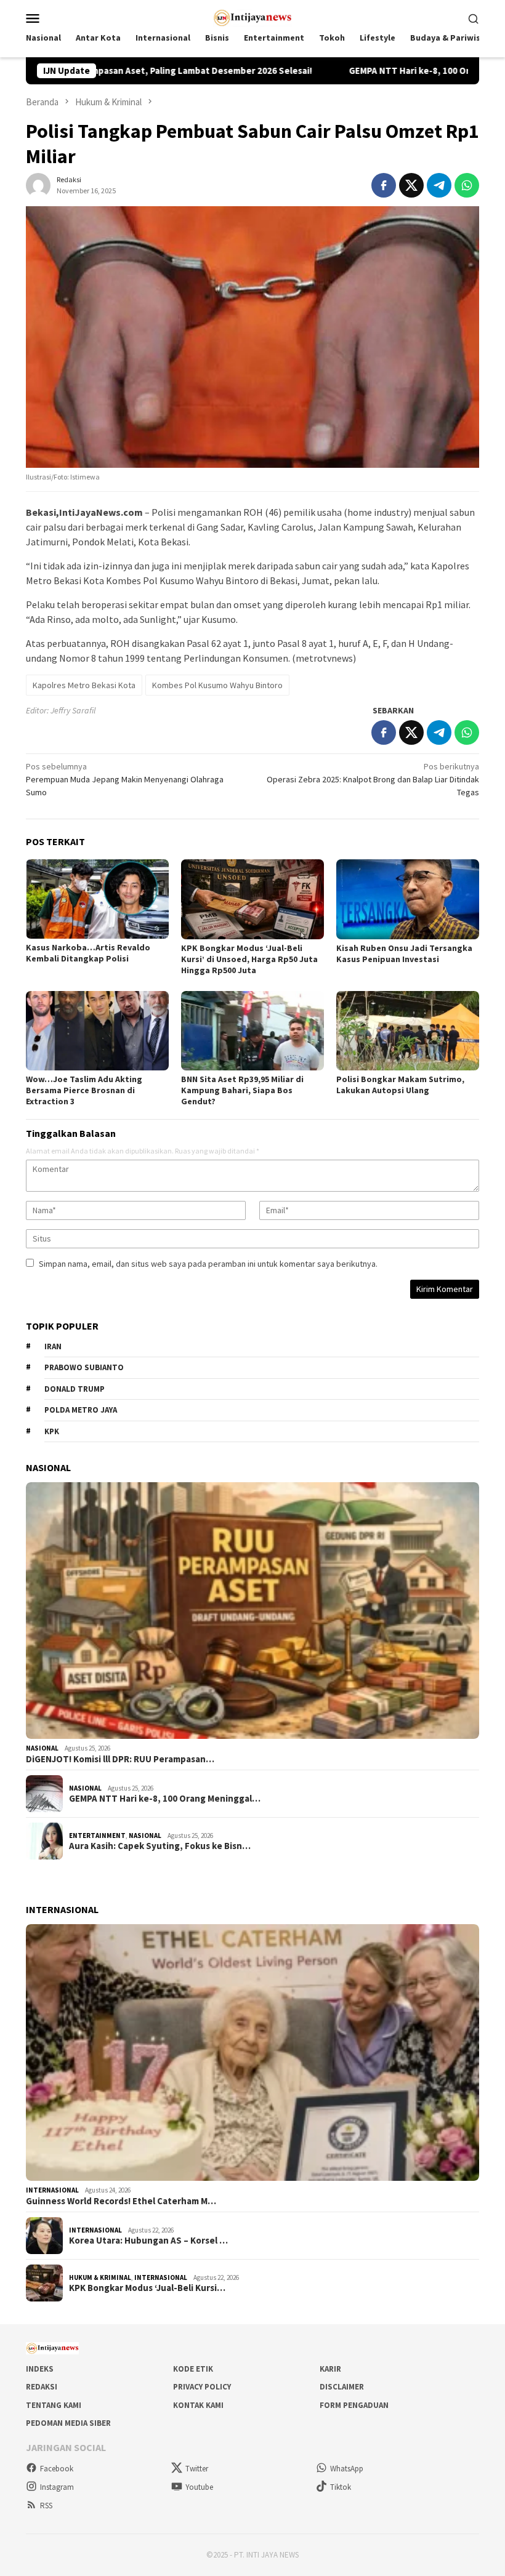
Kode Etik (193, 2369)
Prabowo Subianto (84, 1367)
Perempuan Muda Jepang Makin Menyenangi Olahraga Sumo (125, 779)
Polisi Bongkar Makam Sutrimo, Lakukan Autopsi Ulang (400, 1085)
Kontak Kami (198, 2405)
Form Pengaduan (354, 2405)
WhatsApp (347, 2469)
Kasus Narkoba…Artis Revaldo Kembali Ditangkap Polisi (88, 953)
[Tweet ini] (411, 185)
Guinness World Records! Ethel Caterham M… (121, 2201)
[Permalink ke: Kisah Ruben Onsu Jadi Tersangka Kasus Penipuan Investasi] (408, 899)
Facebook (57, 2469)
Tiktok (341, 2487)
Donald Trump (75, 1389)
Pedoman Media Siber (68, 2423)
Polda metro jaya (81, 1410)
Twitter (197, 2469)
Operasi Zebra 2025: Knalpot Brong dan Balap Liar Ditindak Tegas (373, 779)
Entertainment (97, 1836)
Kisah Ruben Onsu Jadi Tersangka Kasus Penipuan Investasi (404, 953)
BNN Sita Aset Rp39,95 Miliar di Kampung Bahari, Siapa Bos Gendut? (242, 1090)
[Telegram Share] (439, 185)
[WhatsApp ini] (467, 185)
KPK (52, 1431)
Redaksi (42, 2387)
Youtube (199, 2487)
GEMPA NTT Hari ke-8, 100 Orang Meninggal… (165, 1799)
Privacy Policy (202, 2387)
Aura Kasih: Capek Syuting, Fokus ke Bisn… (160, 1846)
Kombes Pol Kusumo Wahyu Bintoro (217, 685)
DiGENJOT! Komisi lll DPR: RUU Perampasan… (120, 1759)
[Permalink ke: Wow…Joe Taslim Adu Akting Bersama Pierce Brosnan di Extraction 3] (97, 1031)
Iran (53, 1346)
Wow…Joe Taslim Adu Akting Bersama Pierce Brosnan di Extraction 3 (84, 1090)
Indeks (40, 2369)
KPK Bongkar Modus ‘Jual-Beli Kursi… (147, 2288)
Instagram (57, 2487)
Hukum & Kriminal (100, 2277)
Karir (330, 2369)
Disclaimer (342, 2387)
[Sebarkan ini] (384, 185)
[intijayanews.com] (253, 17)
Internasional (52, 2190)
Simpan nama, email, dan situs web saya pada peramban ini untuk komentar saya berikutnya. (208, 1264)
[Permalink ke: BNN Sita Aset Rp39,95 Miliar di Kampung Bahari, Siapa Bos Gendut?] (252, 1031)
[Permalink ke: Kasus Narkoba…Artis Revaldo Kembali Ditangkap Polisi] (97, 899)
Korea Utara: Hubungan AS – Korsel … (148, 2241)
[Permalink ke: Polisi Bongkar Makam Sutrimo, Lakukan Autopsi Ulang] (408, 1031)
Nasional (42, 1748)
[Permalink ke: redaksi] (38, 184)
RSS (46, 2506)
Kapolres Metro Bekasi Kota (84, 685)
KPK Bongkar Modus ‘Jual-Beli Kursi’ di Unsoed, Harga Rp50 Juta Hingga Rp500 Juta (249, 959)
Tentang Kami (54, 2405)
